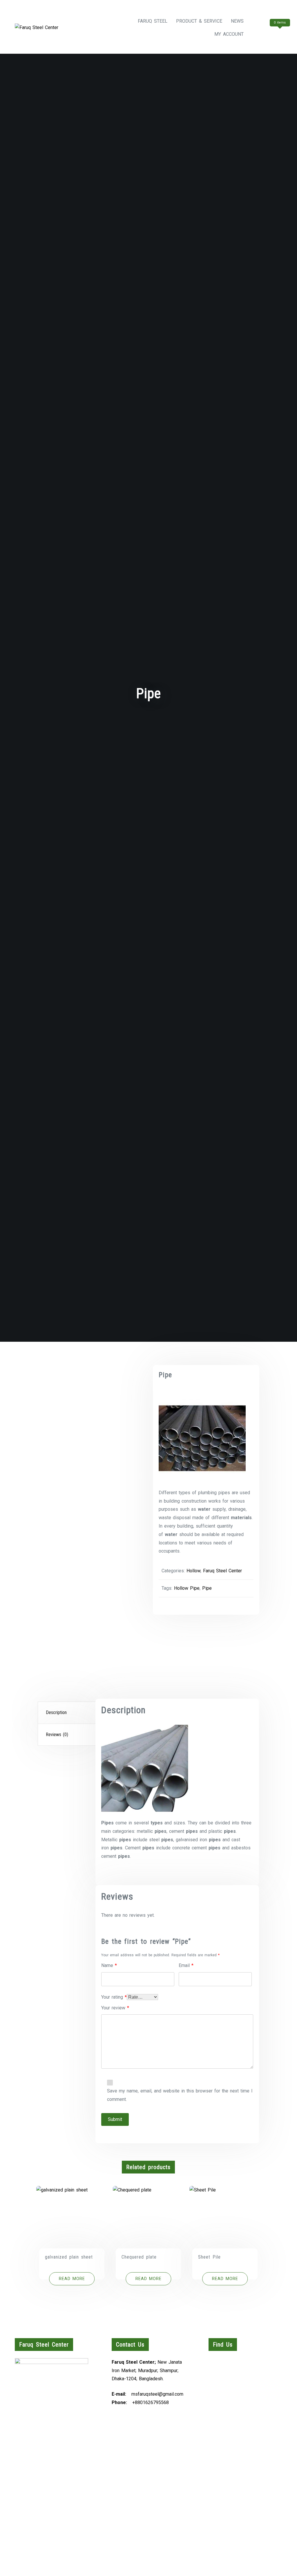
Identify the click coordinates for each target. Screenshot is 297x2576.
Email (186, 1965)
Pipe (207, 1588)
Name (109, 1965)
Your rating (114, 1997)
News (237, 21)
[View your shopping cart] (269, 34)
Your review (115, 2008)
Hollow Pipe (187, 1588)
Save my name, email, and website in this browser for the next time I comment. (180, 2095)
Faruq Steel (153, 21)
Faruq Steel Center (222, 1571)
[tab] (67, 1713)
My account (229, 34)
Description (56, 1712)
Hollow (193, 1571)
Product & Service (199, 21)
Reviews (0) (57, 1735)
